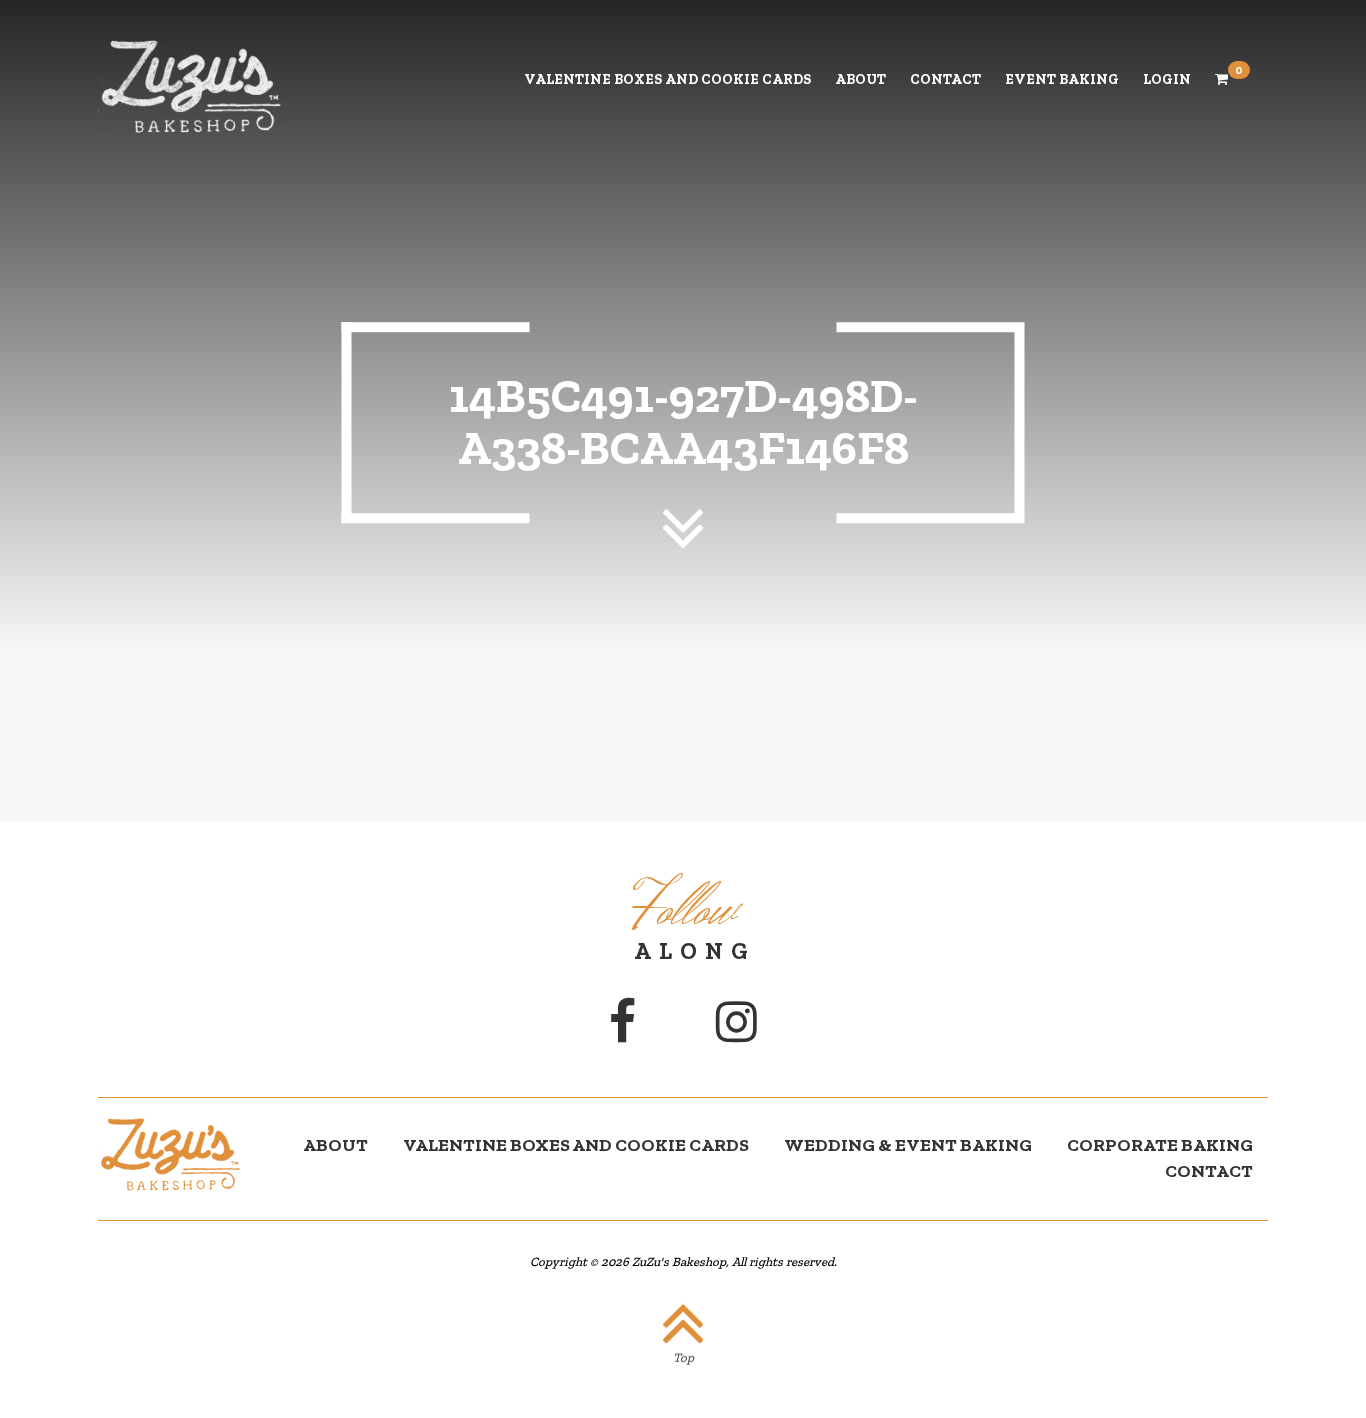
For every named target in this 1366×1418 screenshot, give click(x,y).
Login (1167, 79)
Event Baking (1062, 79)
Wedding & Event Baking (908, 1145)
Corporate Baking (1160, 1145)
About (860, 79)
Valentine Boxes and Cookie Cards (667, 79)
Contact (945, 79)
